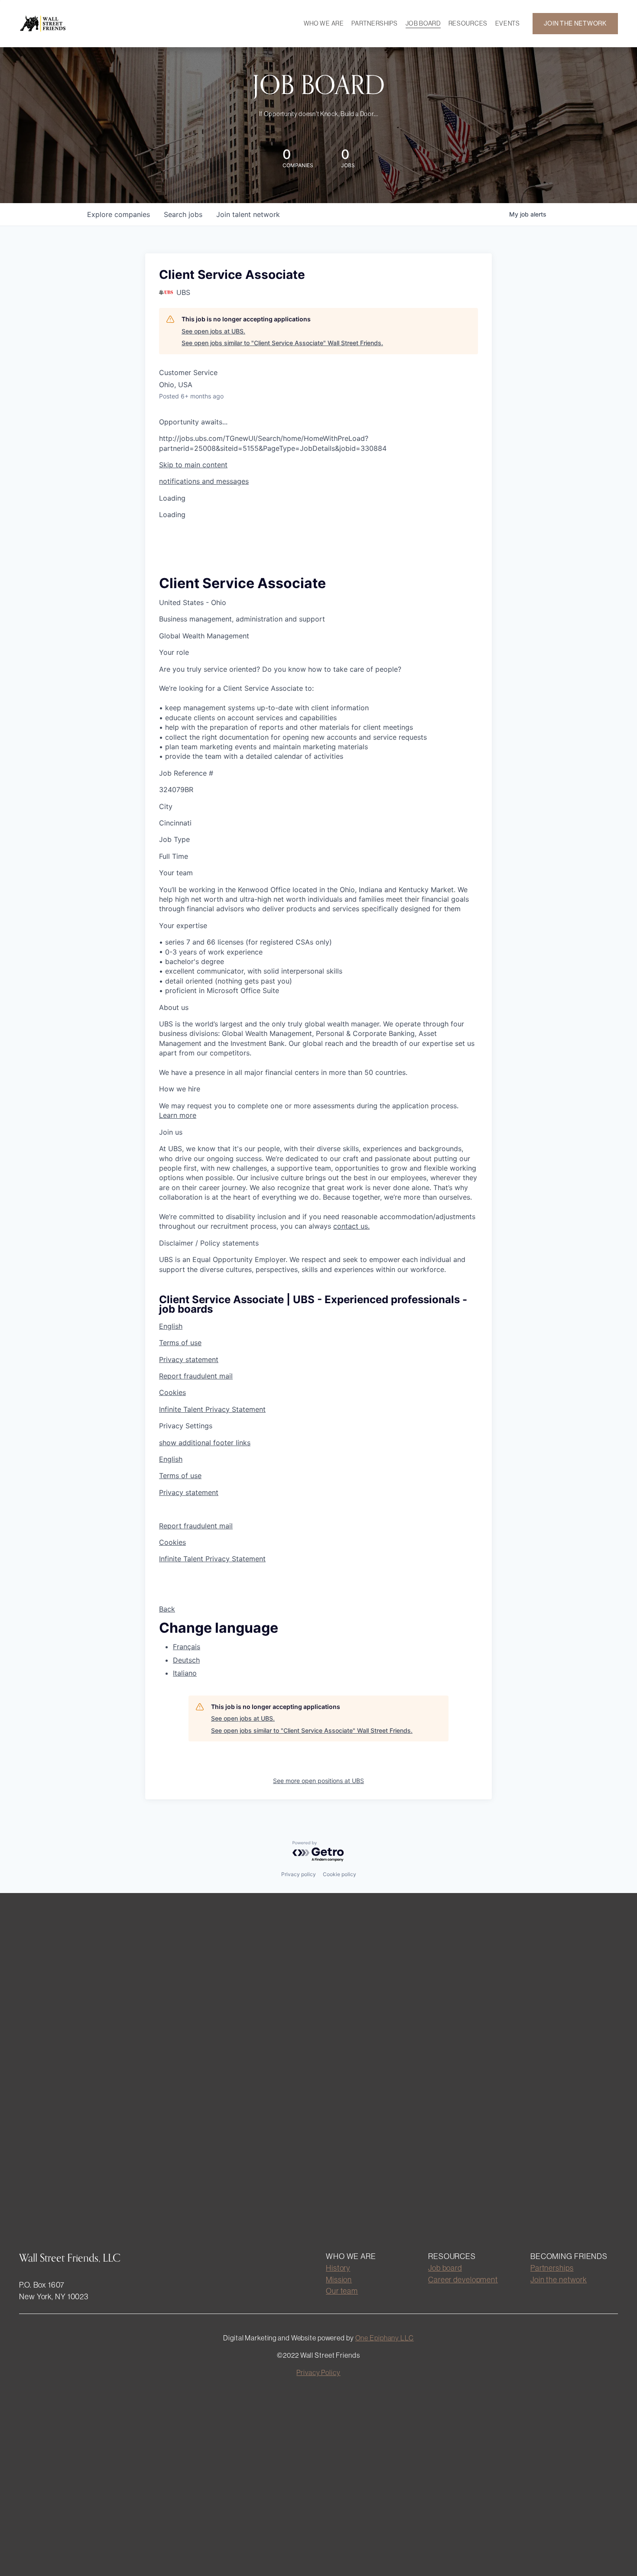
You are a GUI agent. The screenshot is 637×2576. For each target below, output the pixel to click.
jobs (183, 214)
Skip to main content (193, 465)
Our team (342, 2291)
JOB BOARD (423, 23)
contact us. (351, 1226)
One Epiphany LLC (385, 2338)
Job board (445, 2268)
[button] (318, 481)
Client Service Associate (242, 583)
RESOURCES (468, 23)
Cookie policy (340, 1874)
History (338, 2268)
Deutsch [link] (186, 1660)
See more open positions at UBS (318, 1781)
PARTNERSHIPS (375, 23)
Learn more (178, 1115)
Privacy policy (299, 1874)
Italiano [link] (185, 1673)
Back (167, 1609)
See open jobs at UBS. (213, 331)
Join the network (559, 2280)
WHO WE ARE (324, 23)
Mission (339, 2280)
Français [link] (187, 1647)
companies (119, 214)
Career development (463, 2280)
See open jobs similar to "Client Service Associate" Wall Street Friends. (282, 343)
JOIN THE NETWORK (575, 23)
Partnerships (552, 2268)
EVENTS (508, 23)
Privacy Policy (318, 2372)
